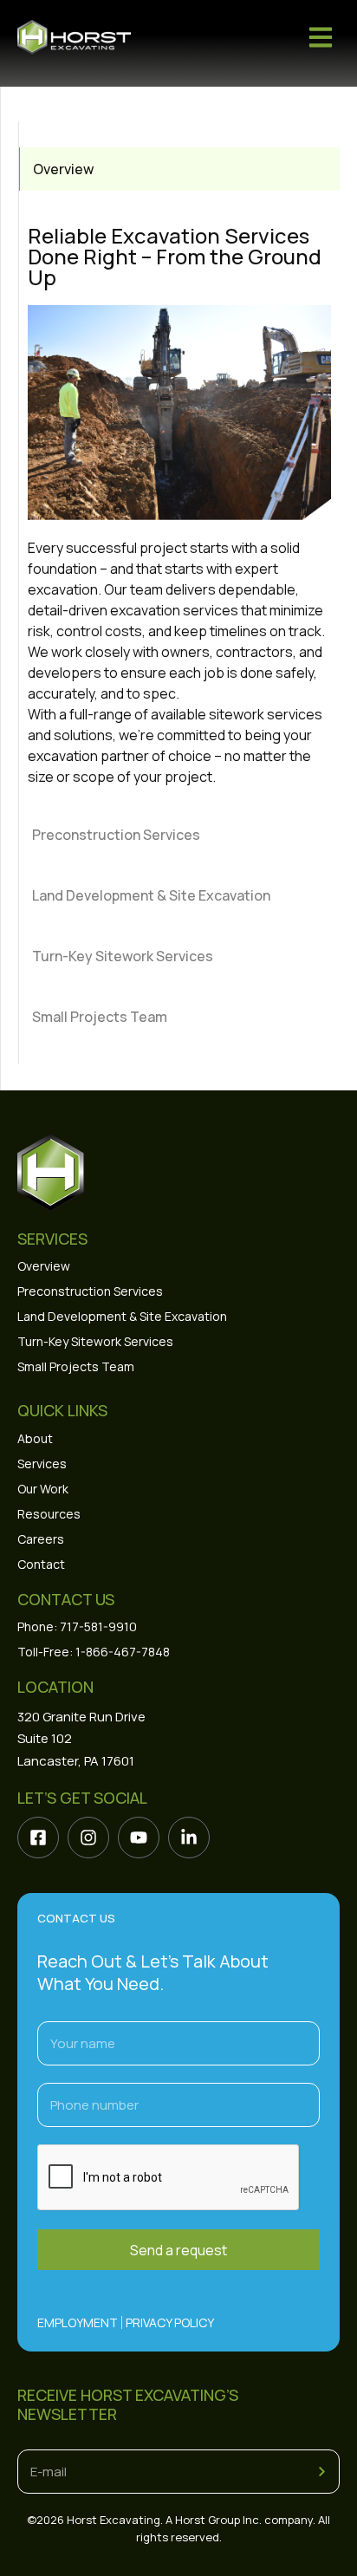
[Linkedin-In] (189, 1838)
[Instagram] (88, 1838)
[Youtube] (139, 1838)
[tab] (179, 169)
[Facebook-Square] (38, 1838)
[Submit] (322, 2472)
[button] (320, 37)
